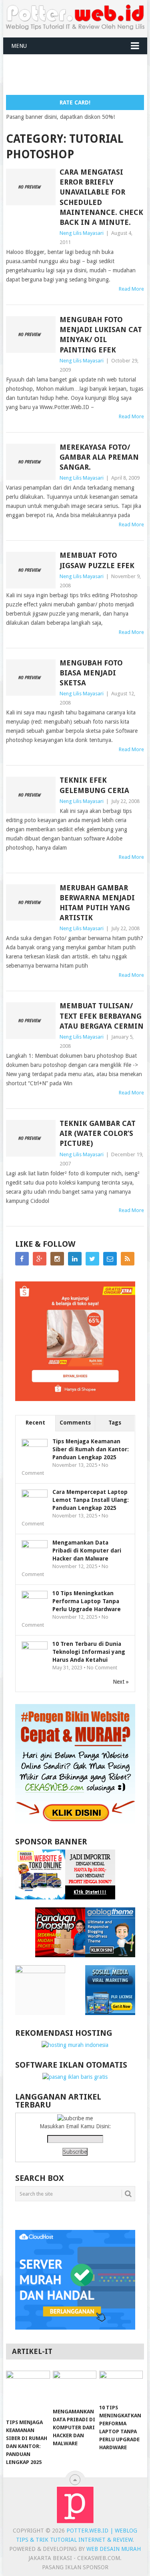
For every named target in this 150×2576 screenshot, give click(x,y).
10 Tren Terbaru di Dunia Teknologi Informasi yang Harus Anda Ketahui (89, 1652)
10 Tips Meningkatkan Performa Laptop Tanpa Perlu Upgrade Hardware (87, 1601)
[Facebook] (22, 1259)
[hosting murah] (75, 2045)
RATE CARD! (75, 102)
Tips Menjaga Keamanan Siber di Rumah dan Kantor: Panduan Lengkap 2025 (91, 1449)
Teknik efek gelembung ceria (94, 785)
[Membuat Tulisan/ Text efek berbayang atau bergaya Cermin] (31, 1021)
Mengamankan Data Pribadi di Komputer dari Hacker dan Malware (87, 1551)
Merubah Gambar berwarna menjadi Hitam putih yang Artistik (97, 903)
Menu (19, 46)
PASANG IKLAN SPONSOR (75, 2567)
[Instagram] (57, 1259)
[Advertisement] (78, 74)
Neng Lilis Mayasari (82, 233)
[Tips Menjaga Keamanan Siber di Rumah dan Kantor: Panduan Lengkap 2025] (28, 2392)
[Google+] (40, 1259)
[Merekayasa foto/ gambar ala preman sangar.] (31, 462)
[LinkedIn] (75, 1259)
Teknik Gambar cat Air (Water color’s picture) (98, 1133)
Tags (115, 1423)
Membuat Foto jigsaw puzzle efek (97, 560)
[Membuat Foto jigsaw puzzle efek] (31, 570)
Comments (75, 1423)
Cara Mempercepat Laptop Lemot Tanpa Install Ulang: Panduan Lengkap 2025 (91, 1500)
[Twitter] (92, 1259)
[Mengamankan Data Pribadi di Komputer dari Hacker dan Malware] (75, 2387)
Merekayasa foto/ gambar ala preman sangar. (99, 457)
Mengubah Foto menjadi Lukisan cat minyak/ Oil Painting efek (101, 335)
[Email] (110, 1259)
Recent (35, 1423)
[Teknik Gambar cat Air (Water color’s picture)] (31, 1138)
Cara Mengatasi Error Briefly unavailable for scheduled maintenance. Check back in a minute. (101, 197)
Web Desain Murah (114, 2549)
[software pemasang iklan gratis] (75, 2077)
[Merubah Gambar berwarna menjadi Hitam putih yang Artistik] (31, 903)
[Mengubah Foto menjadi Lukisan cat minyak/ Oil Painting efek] (31, 335)
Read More (131, 289)
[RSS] (128, 1259)
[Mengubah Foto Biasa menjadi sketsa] (31, 678)
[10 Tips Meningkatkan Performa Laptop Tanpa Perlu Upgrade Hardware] (121, 2385)
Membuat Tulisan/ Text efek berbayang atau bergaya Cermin (102, 1016)
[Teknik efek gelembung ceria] (31, 795)
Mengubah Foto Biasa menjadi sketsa (91, 673)
